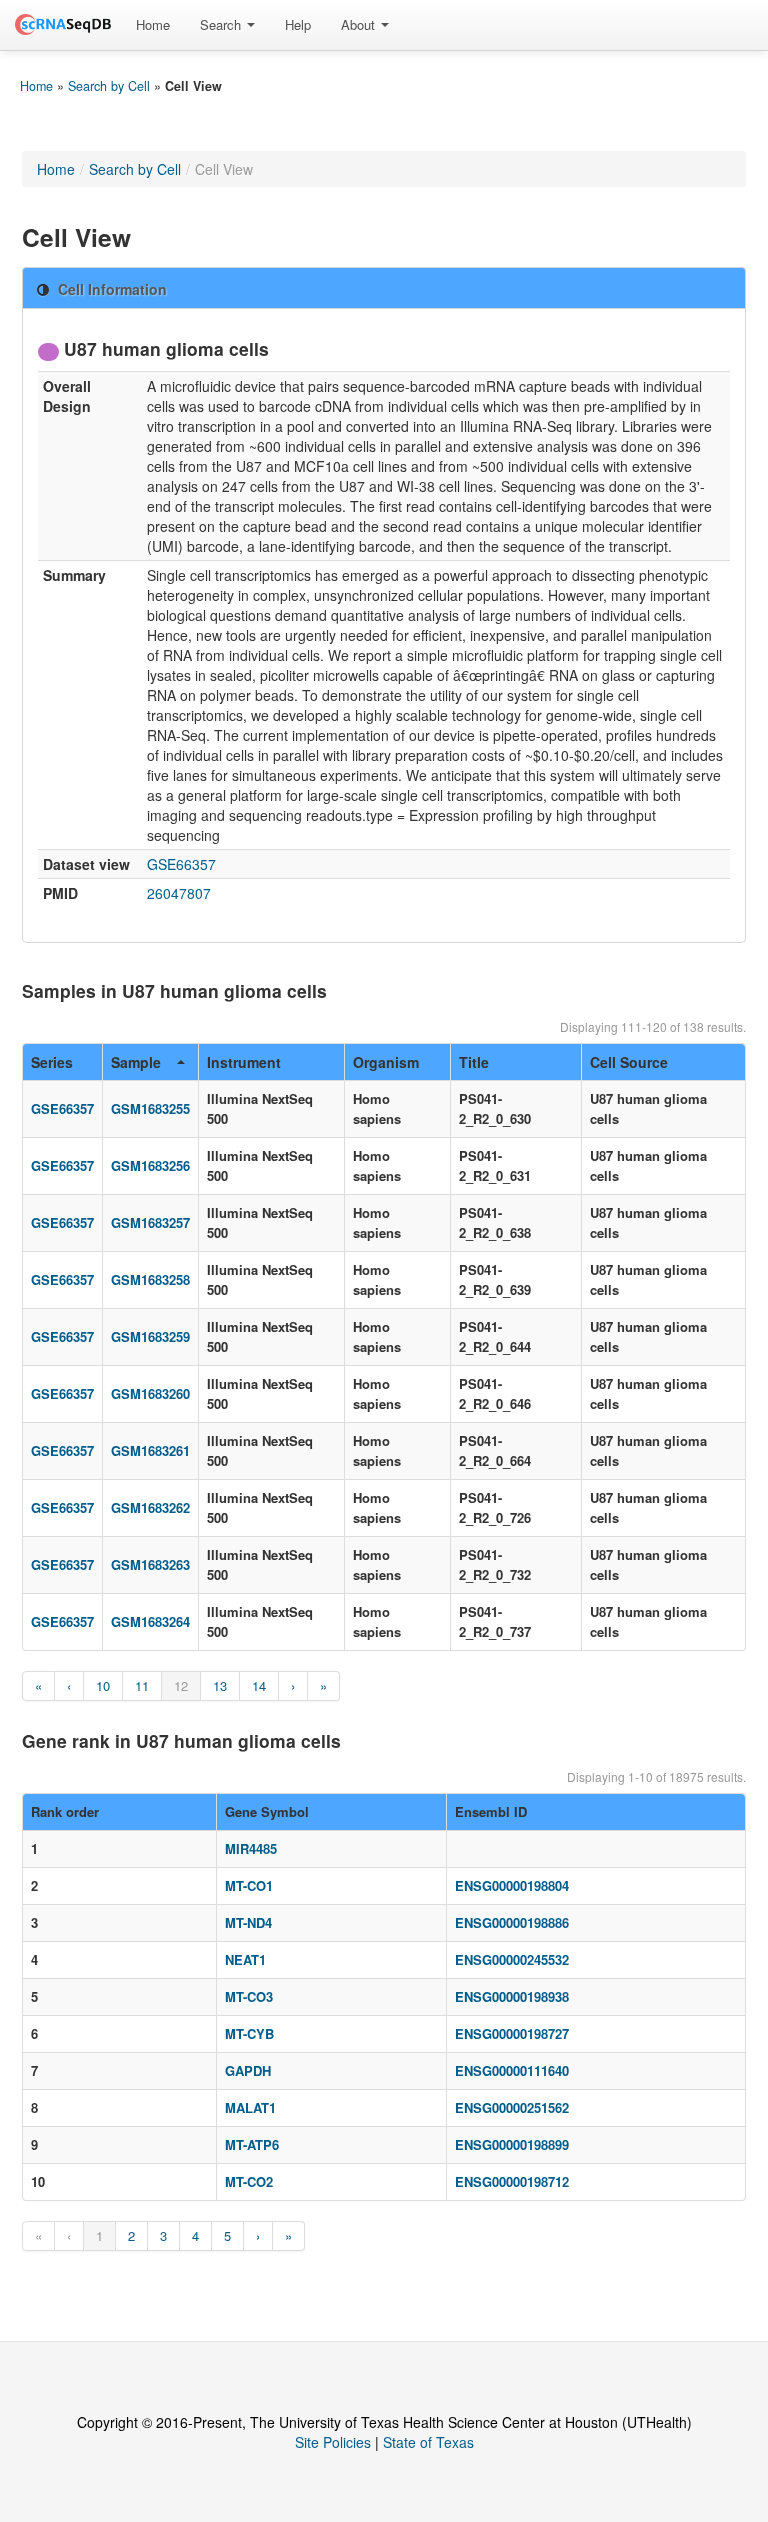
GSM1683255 (150, 1108)
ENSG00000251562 (512, 2107)
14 (259, 1685)
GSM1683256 (150, 1165)
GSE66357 (181, 864)
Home (153, 24)
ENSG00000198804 (512, 1885)
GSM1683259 (150, 1336)
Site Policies (333, 2442)
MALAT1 (250, 2107)
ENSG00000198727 (512, 2033)
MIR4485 (251, 1848)
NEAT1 (245, 1959)
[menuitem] (153, 25)
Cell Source (629, 1062)
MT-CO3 (249, 1996)
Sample (136, 1062)
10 (103, 1685)
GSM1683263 (150, 1564)
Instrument (244, 1062)
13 (220, 1685)
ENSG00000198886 (512, 1922)
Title (474, 1062)
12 (181, 1685)
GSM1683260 (150, 1393)
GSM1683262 (150, 1507)
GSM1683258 (150, 1279)
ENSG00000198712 (512, 2181)
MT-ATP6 (252, 2144)
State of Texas (428, 2442)
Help (298, 24)
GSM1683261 (150, 1450)
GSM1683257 (150, 1222)
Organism (386, 1062)
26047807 (179, 893)
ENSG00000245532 (512, 1959)
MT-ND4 (248, 1922)
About (360, 24)
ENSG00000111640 (512, 2070)
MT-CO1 (249, 1885)
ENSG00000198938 (512, 1996)
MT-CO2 (249, 2181)
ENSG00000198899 (512, 2144)
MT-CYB (249, 2033)
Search (222, 24)
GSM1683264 (150, 1621)
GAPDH (248, 2070)
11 (142, 1685)
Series (52, 1062)
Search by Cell (109, 86)
